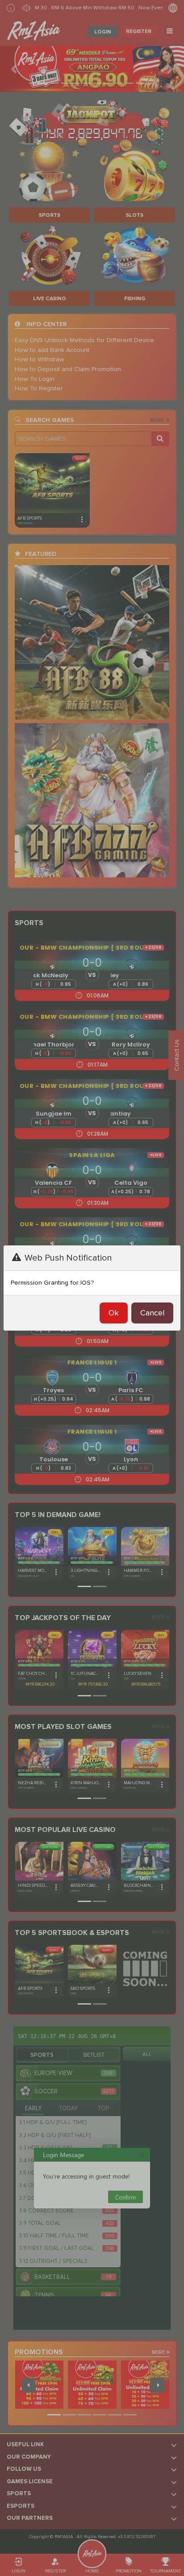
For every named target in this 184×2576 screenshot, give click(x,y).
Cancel (152, 1313)
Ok (114, 1313)
